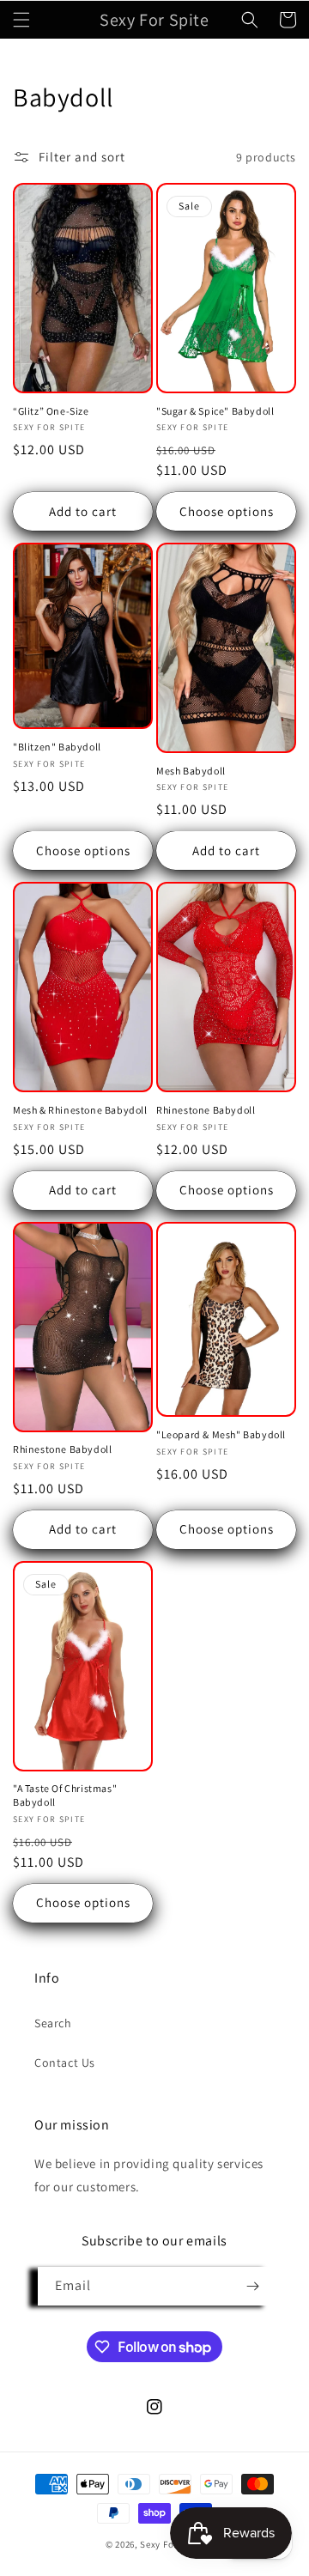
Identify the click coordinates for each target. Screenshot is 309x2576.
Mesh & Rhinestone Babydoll (80, 1110)
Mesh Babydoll (191, 771)
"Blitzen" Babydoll (57, 747)
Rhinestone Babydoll (206, 1110)
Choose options (227, 511)
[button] (21, 20)
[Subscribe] (252, 2286)
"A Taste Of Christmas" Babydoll (65, 1795)
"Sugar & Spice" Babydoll (215, 411)
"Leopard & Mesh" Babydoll (221, 1434)
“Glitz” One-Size (51, 411)
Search (53, 2023)
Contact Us (65, 2063)
